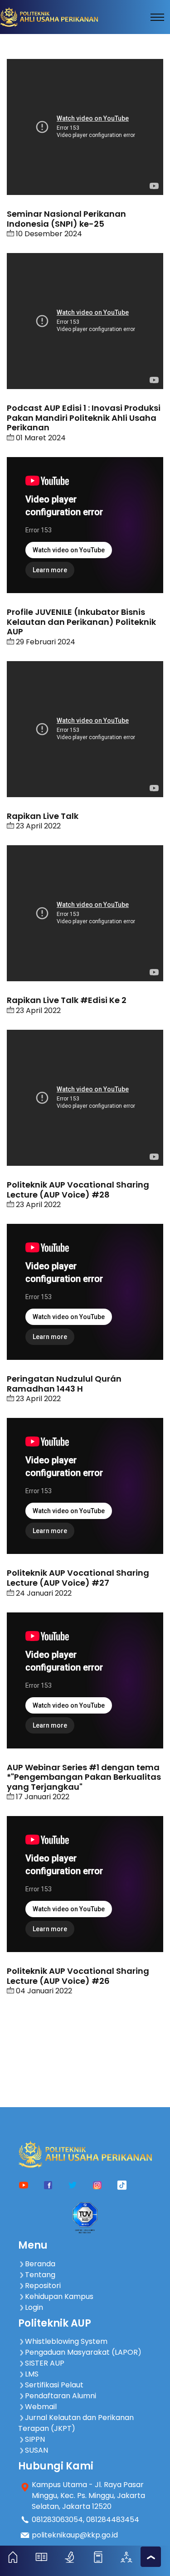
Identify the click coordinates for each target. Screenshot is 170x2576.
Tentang (40, 2275)
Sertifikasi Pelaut (54, 2385)
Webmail (41, 2407)
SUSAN (36, 2450)
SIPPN (35, 2439)
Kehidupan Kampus (59, 2296)
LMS (32, 2374)
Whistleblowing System (66, 2341)
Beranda (40, 2264)
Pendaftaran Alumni (61, 2396)
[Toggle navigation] (157, 17)
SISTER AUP (45, 2363)
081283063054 (57, 2520)
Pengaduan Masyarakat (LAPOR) (83, 2352)
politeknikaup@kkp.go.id (75, 2535)
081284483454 (113, 2520)
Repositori (43, 2286)
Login (34, 2307)
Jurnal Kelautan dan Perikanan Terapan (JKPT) (76, 2423)
